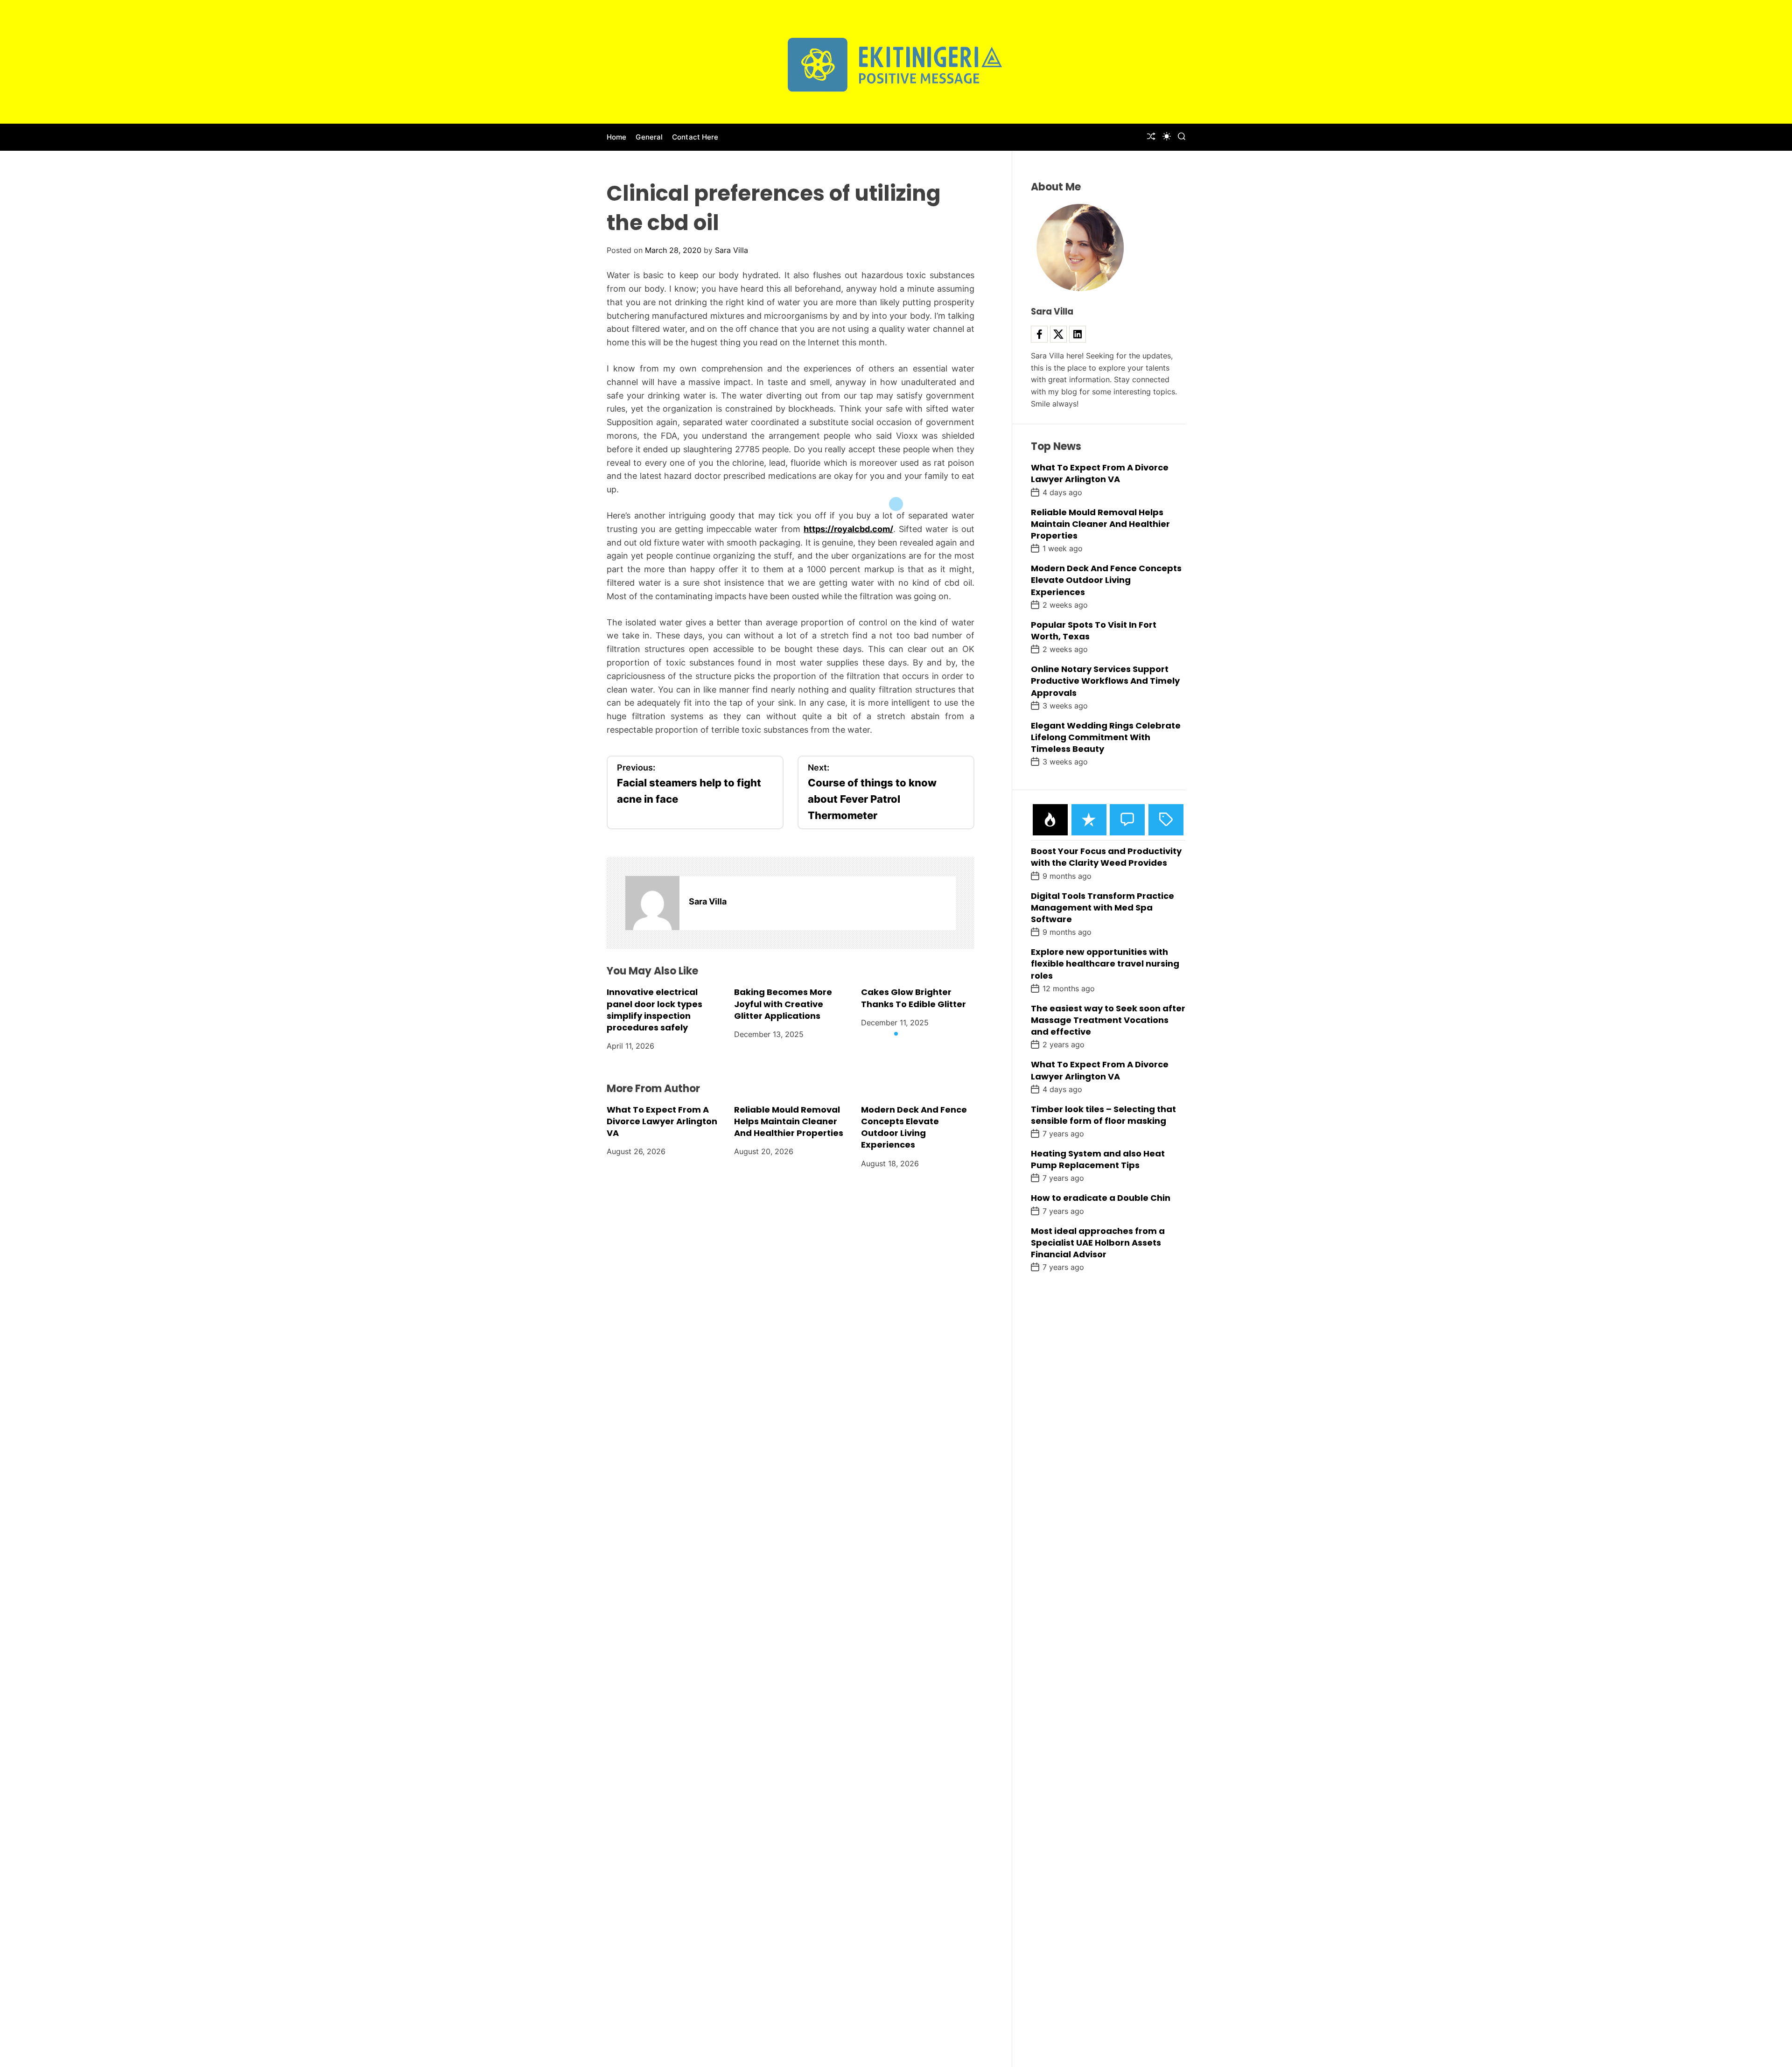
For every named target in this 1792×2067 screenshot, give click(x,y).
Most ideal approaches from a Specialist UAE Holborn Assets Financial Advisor (1098, 1243)
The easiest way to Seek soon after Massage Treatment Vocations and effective (1108, 1020)
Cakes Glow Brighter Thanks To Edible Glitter (913, 998)
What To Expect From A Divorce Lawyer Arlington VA (662, 1121)
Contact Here (695, 137)
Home (616, 137)
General (649, 137)
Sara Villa (731, 250)
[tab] (1050, 820)
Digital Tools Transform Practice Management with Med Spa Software (1102, 907)
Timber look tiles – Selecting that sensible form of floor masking (1103, 1115)
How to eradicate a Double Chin (1101, 1198)
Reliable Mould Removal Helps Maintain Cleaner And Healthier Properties (789, 1121)
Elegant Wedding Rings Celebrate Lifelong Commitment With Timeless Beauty (1106, 737)
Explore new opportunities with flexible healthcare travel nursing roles (1105, 963)
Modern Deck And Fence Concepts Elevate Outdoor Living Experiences (914, 1127)
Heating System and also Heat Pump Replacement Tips (1098, 1159)
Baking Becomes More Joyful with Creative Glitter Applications (783, 1004)
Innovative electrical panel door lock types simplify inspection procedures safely (654, 1010)
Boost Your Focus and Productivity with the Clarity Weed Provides (1106, 857)
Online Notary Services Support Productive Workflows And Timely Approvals (1105, 681)
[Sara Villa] (652, 903)
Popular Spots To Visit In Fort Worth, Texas (1094, 631)
